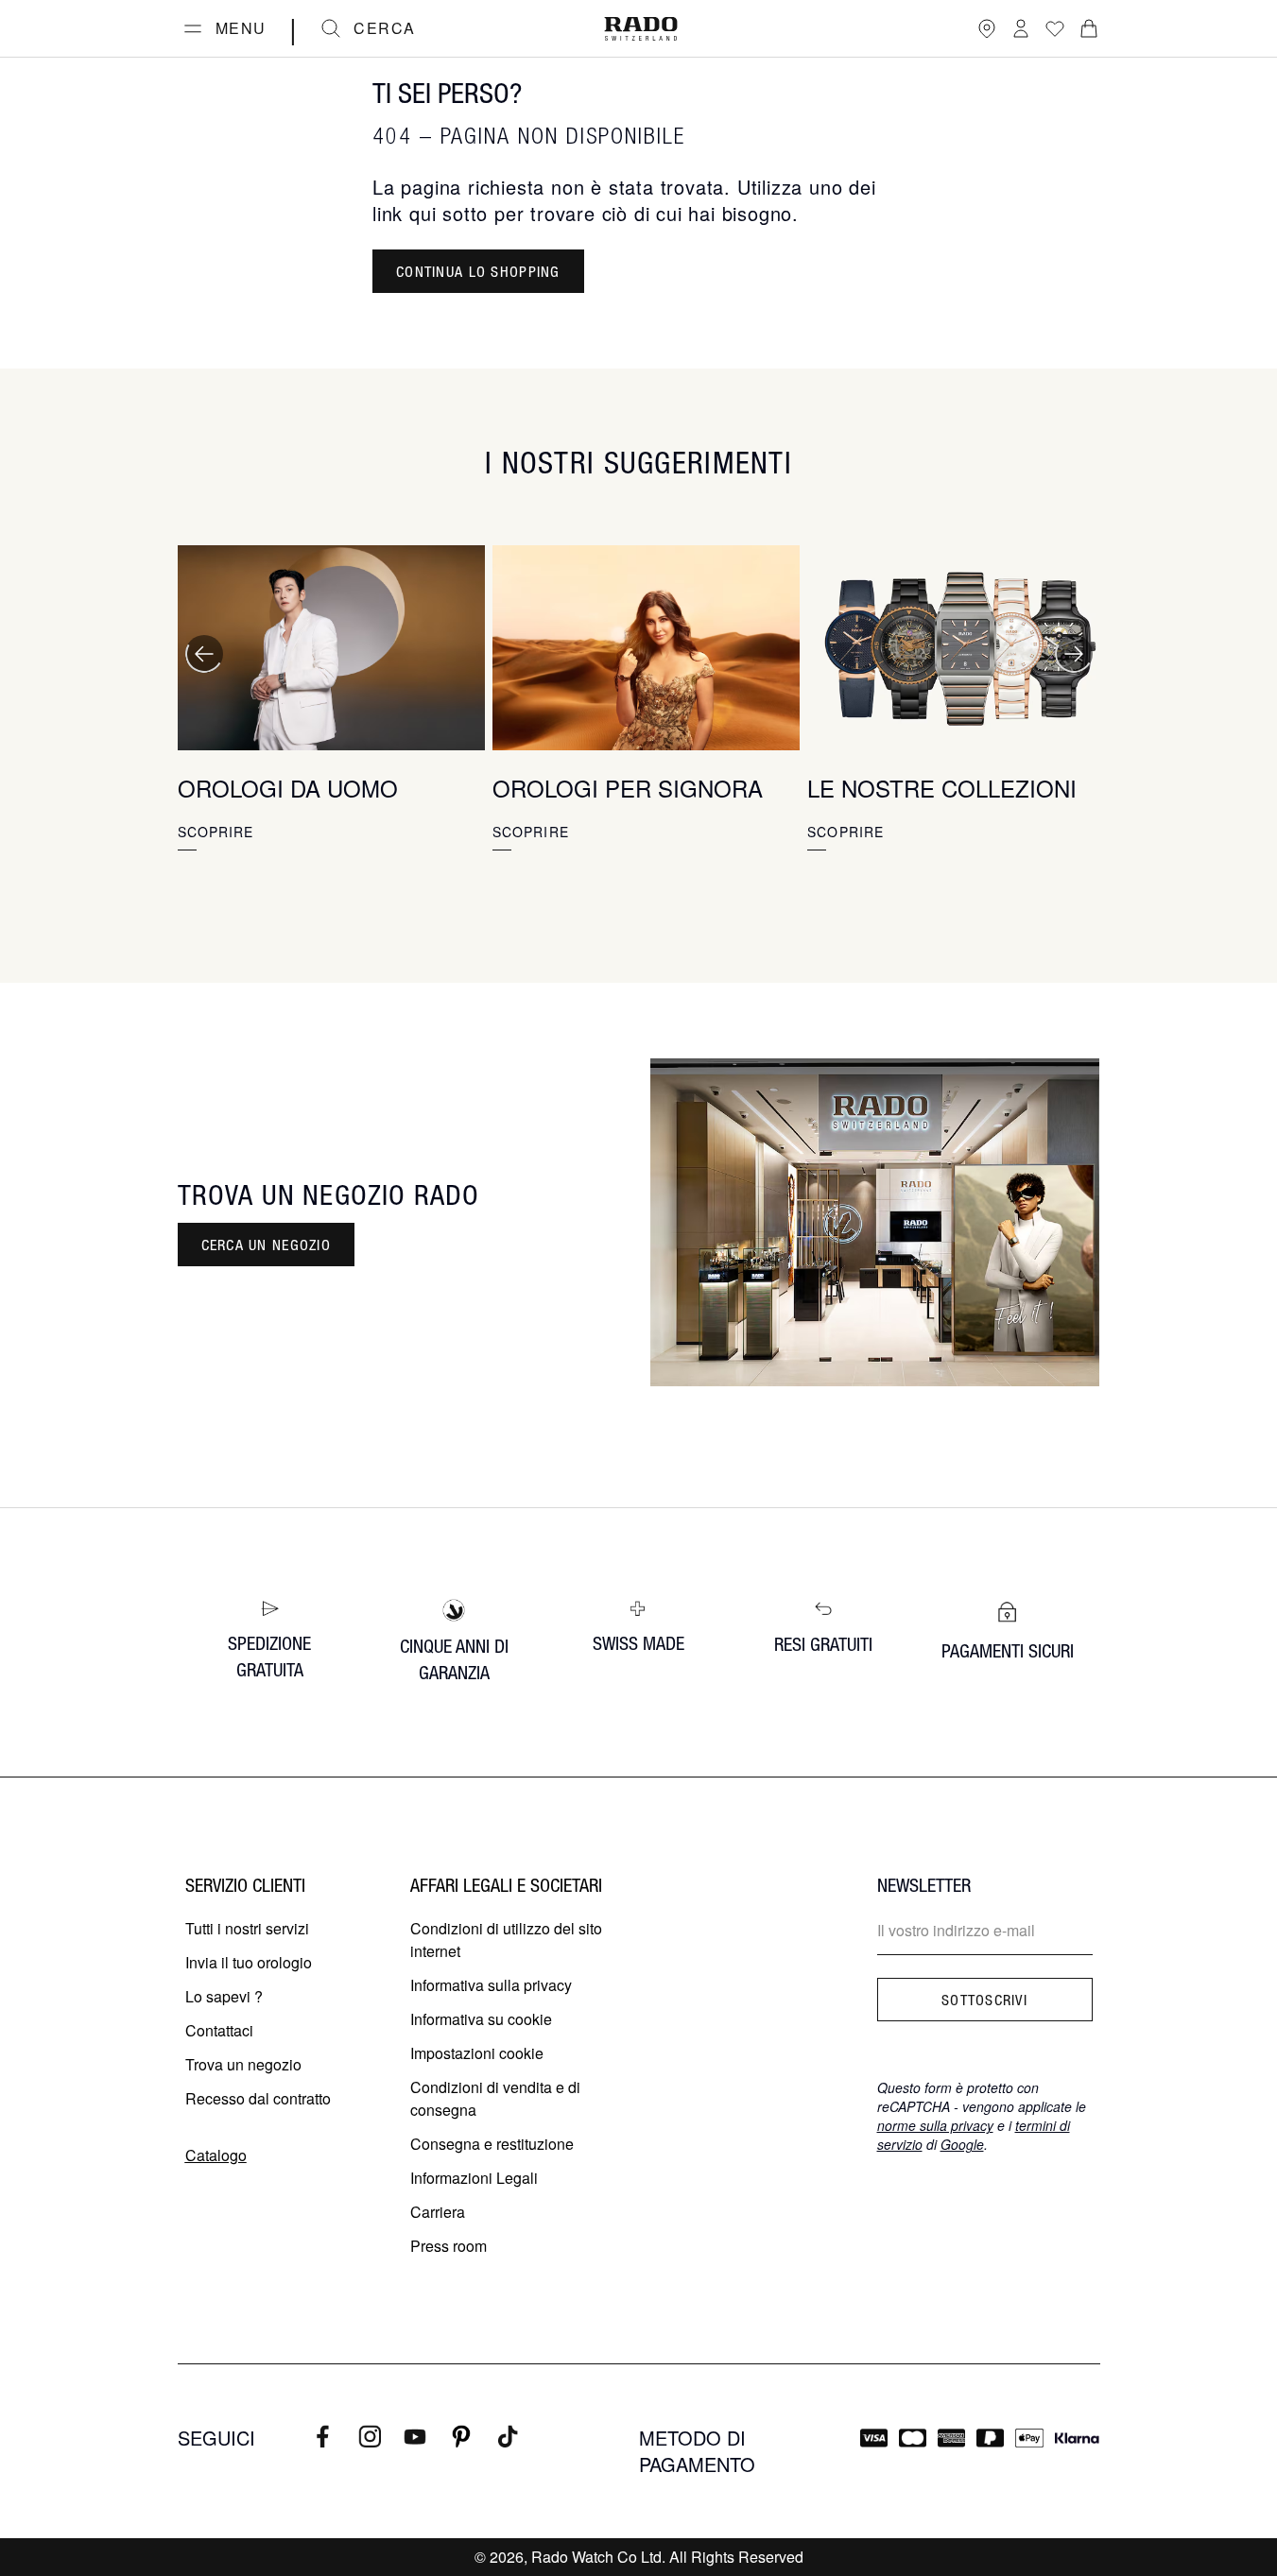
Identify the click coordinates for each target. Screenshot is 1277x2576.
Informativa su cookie (481, 2019)
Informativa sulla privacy (491, 1985)
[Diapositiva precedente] (204, 654)
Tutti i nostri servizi (247, 1928)
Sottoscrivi (984, 2000)
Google (962, 2144)
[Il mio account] (1021, 28)
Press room (449, 2246)
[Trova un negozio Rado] (875, 1222)
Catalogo (216, 2155)
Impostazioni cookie (477, 2053)
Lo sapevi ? (224, 1996)
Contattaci (219, 2030)
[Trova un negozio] (987, 28)
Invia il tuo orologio (249, 1962)
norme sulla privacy (935, 2125)
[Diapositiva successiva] (1074, 654)
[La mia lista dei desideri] (1055, 28)
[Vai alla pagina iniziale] (641, 29)
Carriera (438, 2212)
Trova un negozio (243, 2064)
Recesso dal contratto (258, 2098)
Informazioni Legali (474, 2178)
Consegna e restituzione (492, 2144)
